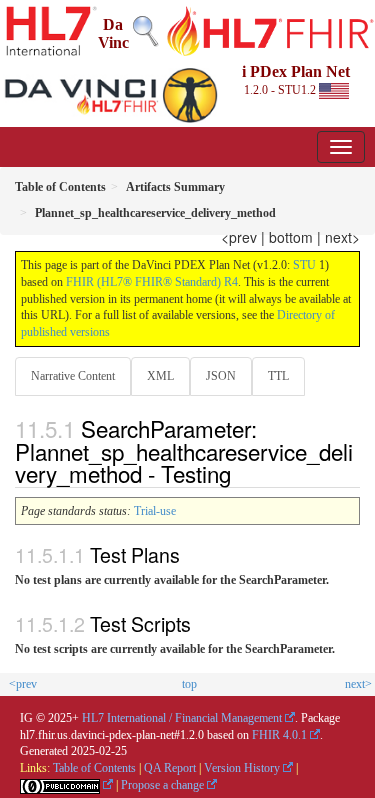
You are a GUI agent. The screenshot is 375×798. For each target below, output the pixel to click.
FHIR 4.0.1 (279, 735)
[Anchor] (248, 473)
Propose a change (162, 785)
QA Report (170, 768)
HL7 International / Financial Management (182, 718)
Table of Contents (94, 768)
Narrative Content (73, 376)
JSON (221, 376)
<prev (239, 237)
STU (304, 265)
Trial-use (155, 511)
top (189, 684)
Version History (242, 768)
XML (160, 376)
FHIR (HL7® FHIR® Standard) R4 (152, 282)
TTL (278, 376)
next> (342, 237)
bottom (291, 237)
